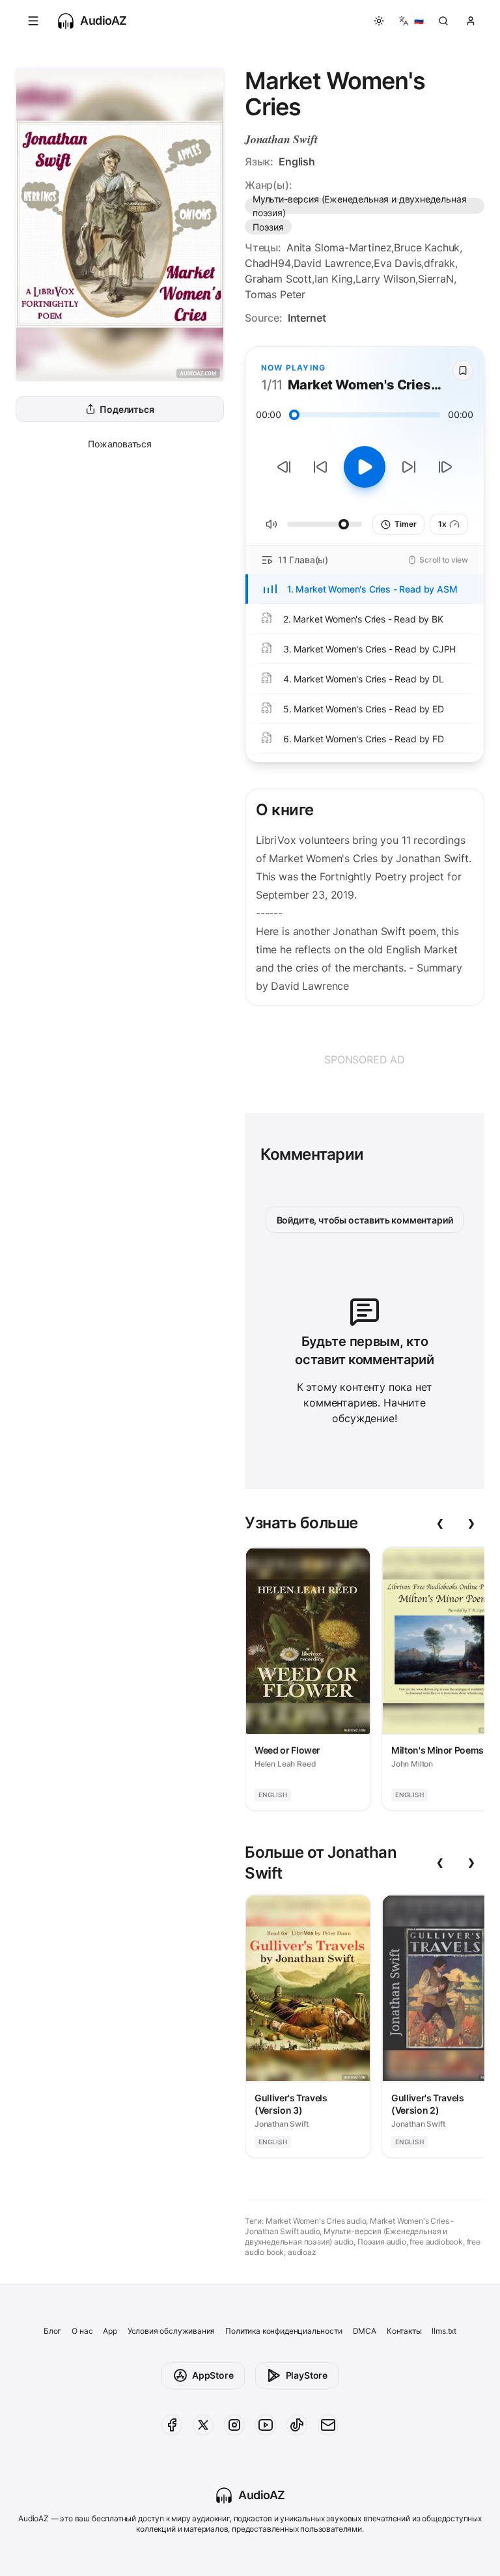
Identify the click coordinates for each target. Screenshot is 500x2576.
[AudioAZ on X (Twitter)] (203, 2425)
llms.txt (444, 2331)
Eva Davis (397, 263)
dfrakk (439, 263)
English (297, 161)
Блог (52, 2331)
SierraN (436, 279)
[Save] (463, 371)
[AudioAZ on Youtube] (266, 2425)
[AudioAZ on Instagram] (234, 2425)
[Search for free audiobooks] (443, 21)
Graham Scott (278, 279)
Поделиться (127, 409)
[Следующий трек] (445, 467)
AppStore (213, 2375)
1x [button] (442, 524)
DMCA (365, 2331)
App (110, 2331)
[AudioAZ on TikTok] (297, 2425)
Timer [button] (405, 524)
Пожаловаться (120, 444)
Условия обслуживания (171, 2331)
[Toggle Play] (365, 467)
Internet (307, 318)
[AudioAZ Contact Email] (328, 2425)
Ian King (334, 279)
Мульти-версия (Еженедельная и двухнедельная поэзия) (359, 206)
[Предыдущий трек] (284, 467)
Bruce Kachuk (427, 247)
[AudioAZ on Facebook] (172, 2425)
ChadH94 (268, 263)
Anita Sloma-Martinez (339, 247)
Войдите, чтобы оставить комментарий (365, 1220)
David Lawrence (333, 263)
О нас (82, 2331)
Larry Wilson (385, 279)
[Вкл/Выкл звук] (271, 524)
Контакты (404, 2331)
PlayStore (307, 2375)
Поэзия (268, 227)
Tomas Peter (275, 294)
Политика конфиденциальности (284, 2331)
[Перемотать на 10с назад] (320, 467)
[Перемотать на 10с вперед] (409, 467)
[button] (33, 21)
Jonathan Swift (281, 139)
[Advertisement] (365, 1059)
